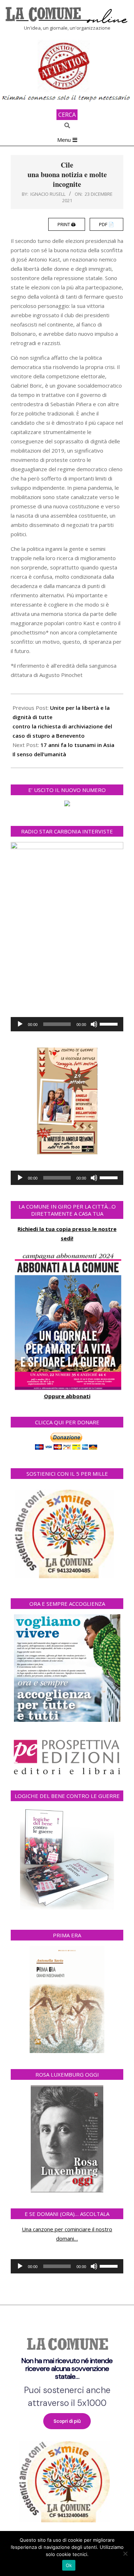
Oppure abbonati (67, 1396)
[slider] (110, 1023)
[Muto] (94, 1024)
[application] (67, 1024)
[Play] (20, 1024)
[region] (67, 2426)
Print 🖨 (67, 224)
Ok (69, 2565)
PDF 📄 (106, 224)
